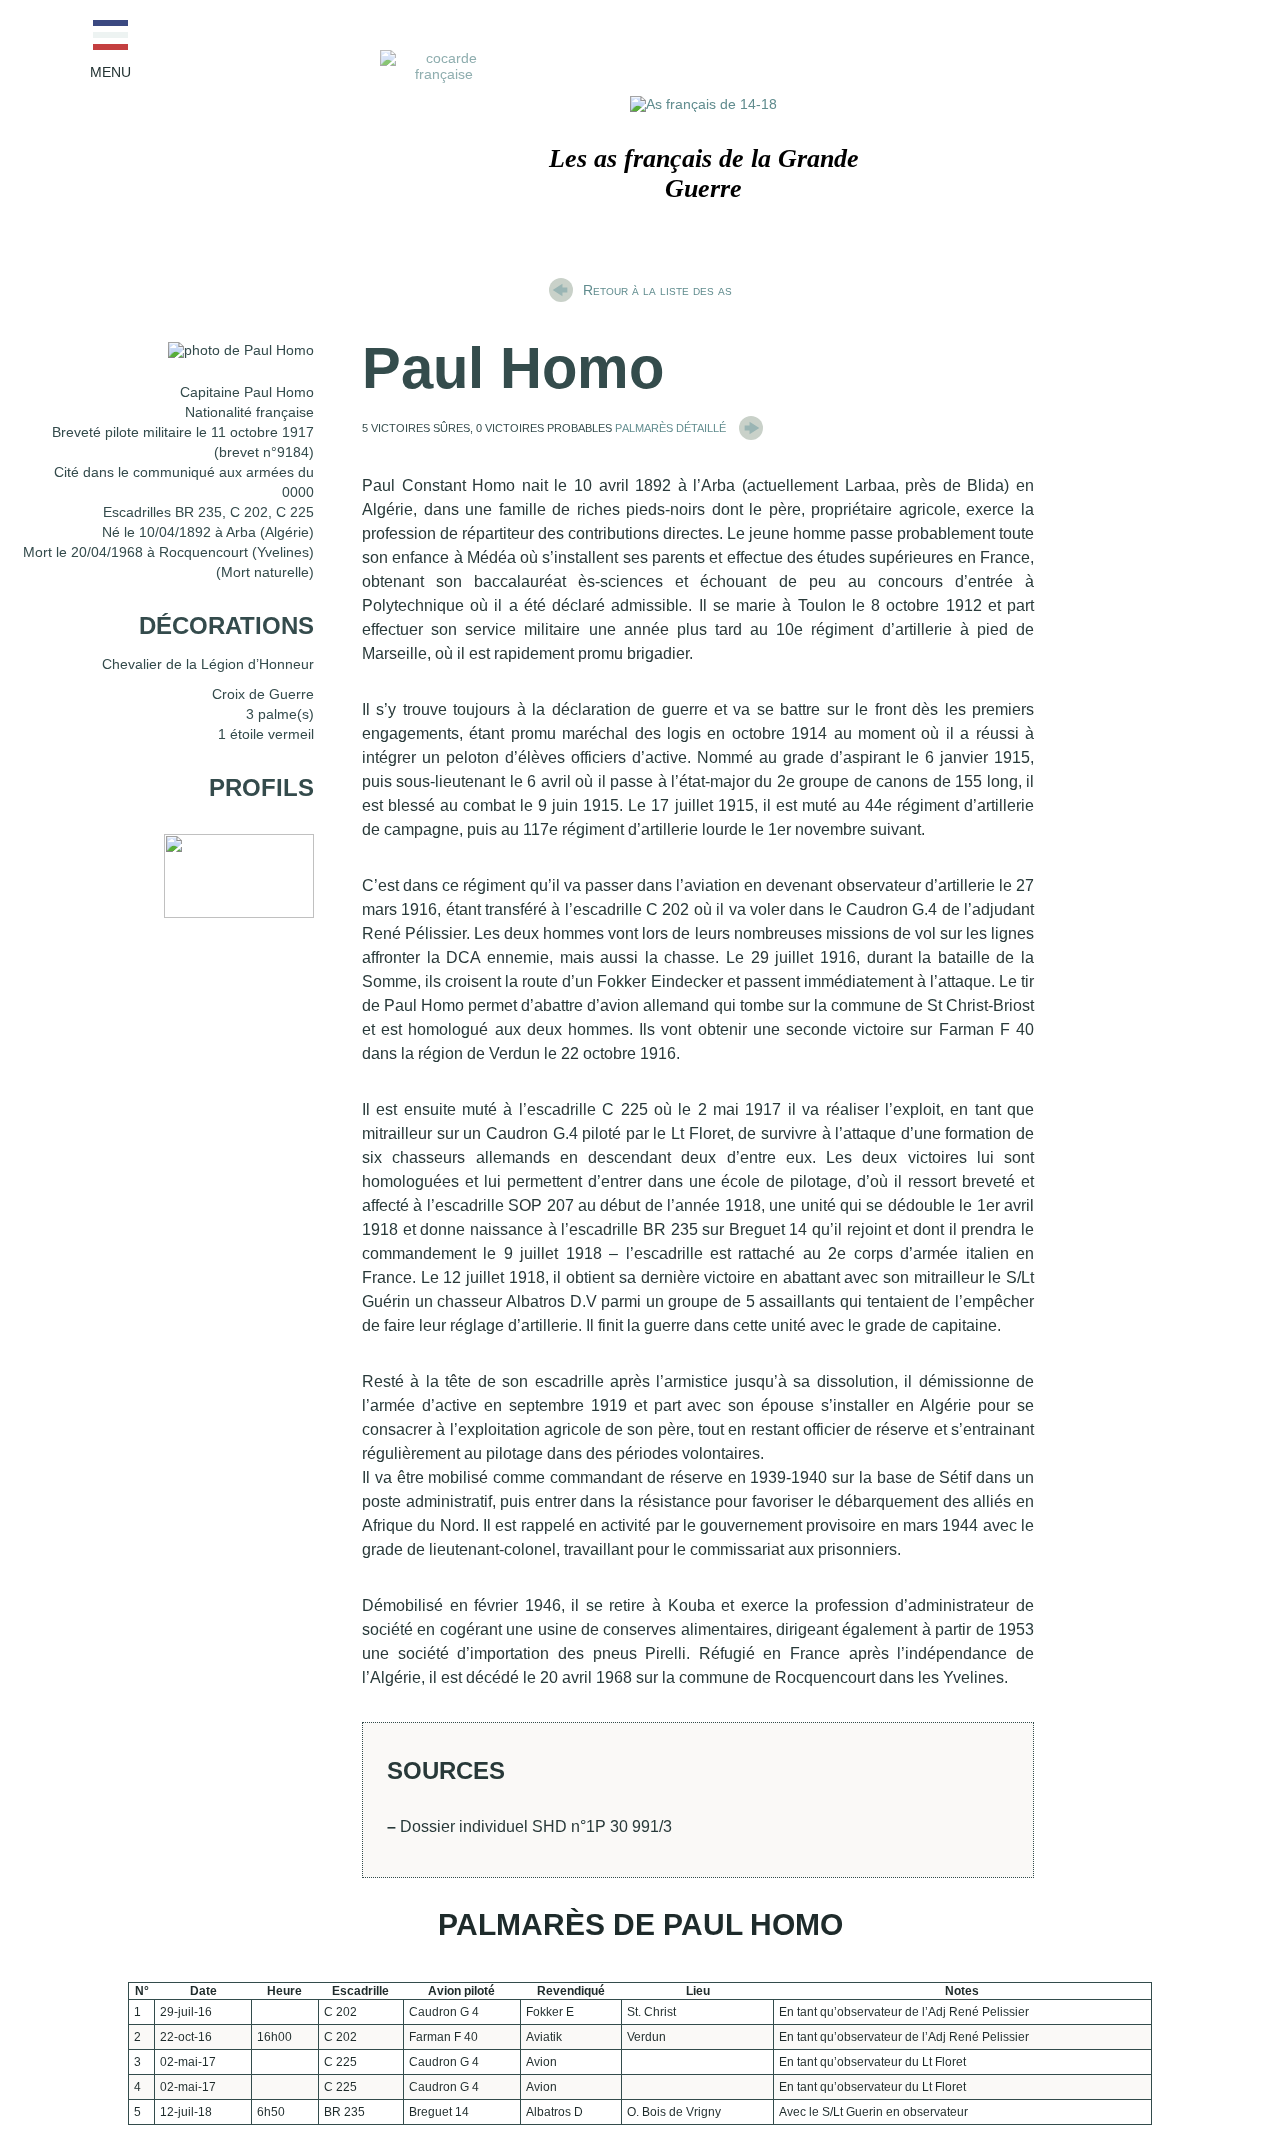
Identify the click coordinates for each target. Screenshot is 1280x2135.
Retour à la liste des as (657, 290)
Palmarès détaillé (672, 426)
